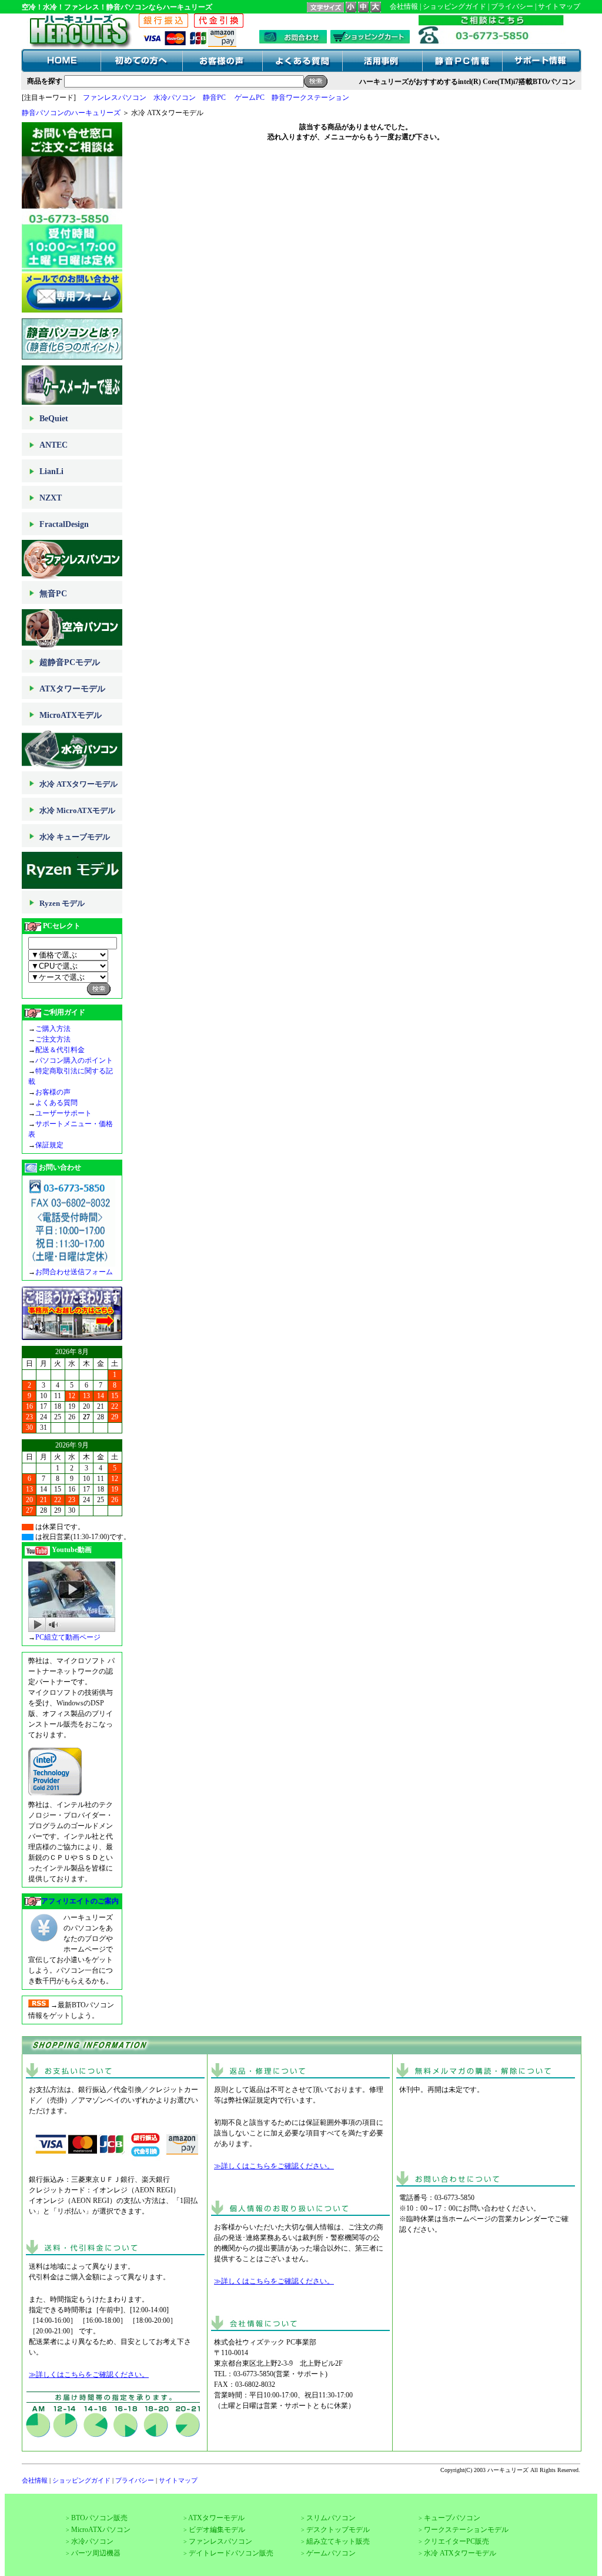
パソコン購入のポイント (74, 1060)
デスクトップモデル (338, 2530)
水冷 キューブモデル (75, 837)
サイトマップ (559, 6)
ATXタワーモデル (72, 689)
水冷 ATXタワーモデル (78, 784)
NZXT (51, 498)
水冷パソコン (175, 98)
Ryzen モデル (62, 903)
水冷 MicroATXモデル (77, 810)
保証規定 (49, 1145)
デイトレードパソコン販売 (231, 2553)
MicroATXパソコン (101, 2530)
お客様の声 (53, 1092)
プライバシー (512, 6)
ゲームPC (250, 98)
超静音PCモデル (70, 662)
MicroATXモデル (71, 715)
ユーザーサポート (63, 1113)
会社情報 (404, 6)
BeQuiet (54, 419)
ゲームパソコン (331, 2553)
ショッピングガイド (454, 6)
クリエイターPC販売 (456, 2541)
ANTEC (53, 445)
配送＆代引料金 (60, 1050)
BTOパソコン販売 (99, 2518)
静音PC (214, 98)
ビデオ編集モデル (217, 2530)
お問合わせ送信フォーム (74, 1272)
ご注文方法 (53, 1039)
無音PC (53, 594)
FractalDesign (64, 524)
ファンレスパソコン (115, 98)
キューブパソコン (452, 2518)
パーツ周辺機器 (96, 2553)
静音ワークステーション (310, 98)
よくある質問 (56, 1103)
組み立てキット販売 (338, 2541)
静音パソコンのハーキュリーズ (71, 113)
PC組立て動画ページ (68, 1637)
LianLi (51, 471)
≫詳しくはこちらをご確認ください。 (89, 2375)
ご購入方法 (53, 1029)
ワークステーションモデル (466, 2530)
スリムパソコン (331, 2518)
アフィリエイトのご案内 (80, 1901)
